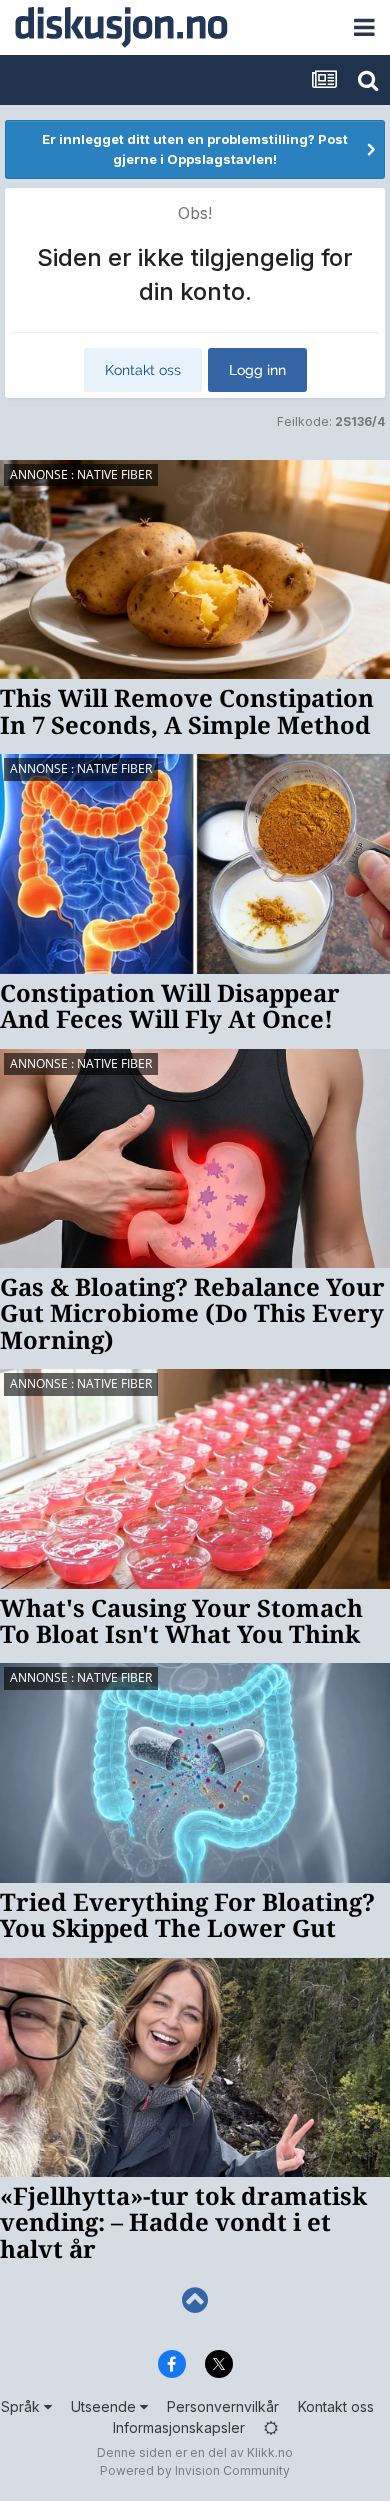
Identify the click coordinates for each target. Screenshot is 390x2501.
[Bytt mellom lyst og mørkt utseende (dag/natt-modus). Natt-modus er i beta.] (271, 2427)
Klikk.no (270, 2452)
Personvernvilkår (223, 2406)
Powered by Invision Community (195, 2470)
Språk (22, 2406)
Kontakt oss (143, 370)
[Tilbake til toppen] (195, 2300)
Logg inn (257, 370)
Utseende (105, 2406)
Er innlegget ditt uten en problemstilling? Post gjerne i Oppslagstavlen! (195, 149)
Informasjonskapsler (179, 2427)
